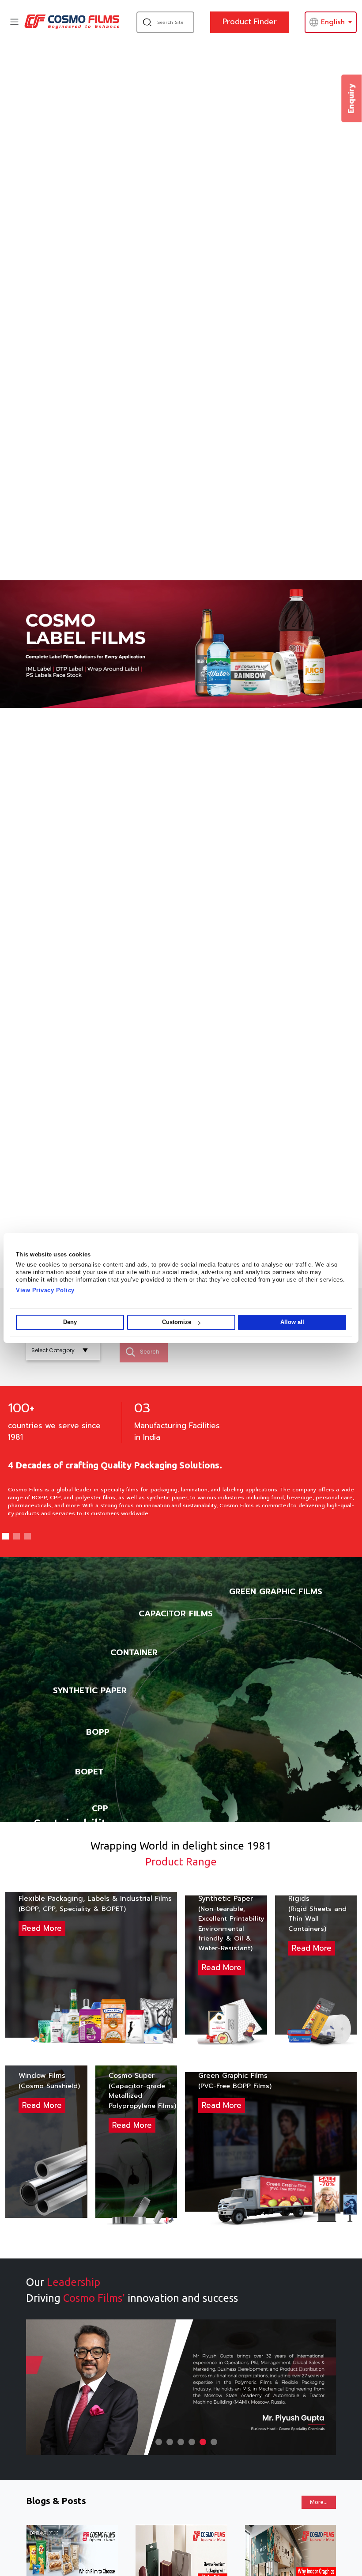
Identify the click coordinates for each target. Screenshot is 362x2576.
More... (319, 2502)
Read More (42, 1928)
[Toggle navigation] (14, 22)
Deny (70, 1322)
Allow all (292, 1322)
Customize (177, 1322)
